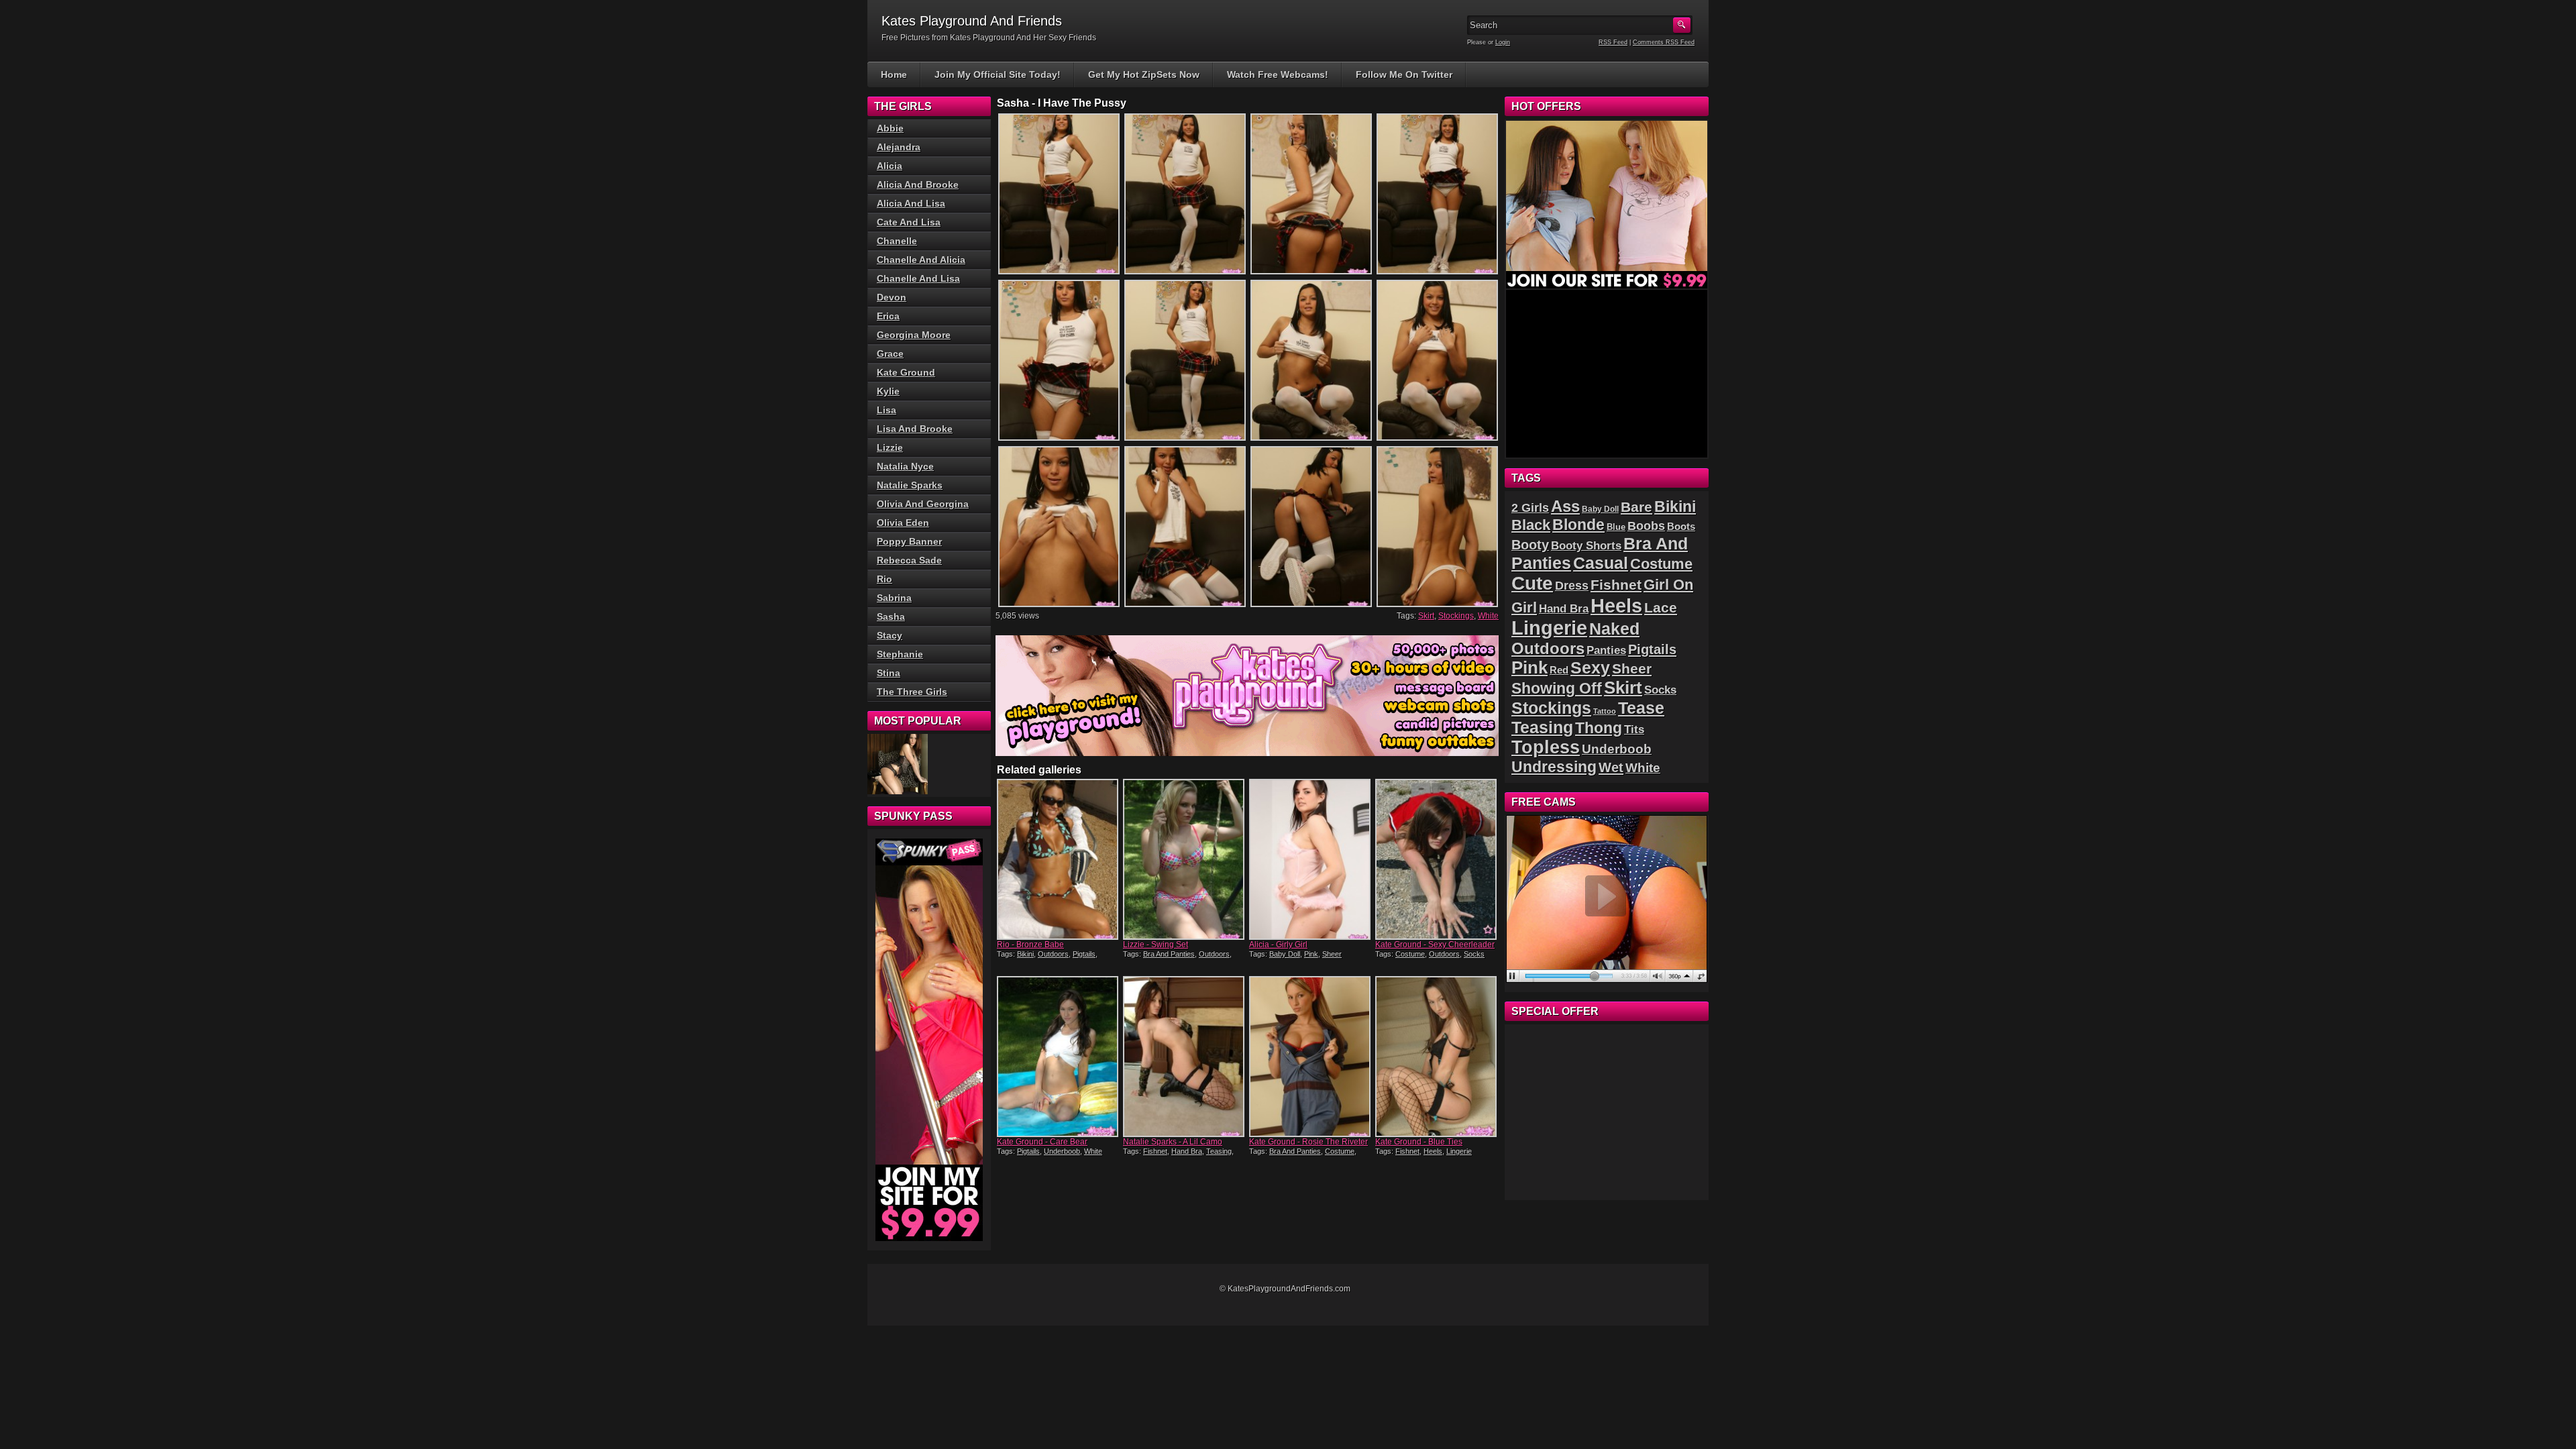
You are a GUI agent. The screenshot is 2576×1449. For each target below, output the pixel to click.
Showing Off (1557, 688)
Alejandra (899, 147)
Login (1503, 42)
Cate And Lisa (909, 222)
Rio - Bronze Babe (1030, 945)
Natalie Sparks (910, 485)
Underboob (1062, 1151)
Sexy (1590, 668)
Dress (1572, 586)
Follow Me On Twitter (1404, 74)
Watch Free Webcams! (1278, 74)
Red (1559, 670)
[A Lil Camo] (1185, 1057)
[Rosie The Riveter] (1311, 1057)
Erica (888, 316)
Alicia (890, 166)
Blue (1616, 527)
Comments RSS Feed (1664, 42)
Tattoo (1605, 711)
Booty (1530, 545)
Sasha (891, 616)
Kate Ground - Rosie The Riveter (1308, 1142)
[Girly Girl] (1311, 859)
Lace (1661, 607)
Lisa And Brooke (915, 429)
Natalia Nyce (905, 466)
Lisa (887, 410)
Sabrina (894, 598)
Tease (1641, 708)
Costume (1410, 954)
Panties (1606, 650)
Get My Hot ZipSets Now (1144, 74)
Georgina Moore (914, 335)
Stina (889, 673)
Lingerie (1459, 1151)
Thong (1599, 728)
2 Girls (1530, 508)
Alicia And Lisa (911, 203)
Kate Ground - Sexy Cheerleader (1435, 945)
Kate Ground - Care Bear (1042, 1142)
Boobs (1646, 526)
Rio (884, 579)
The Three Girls (912, 692)
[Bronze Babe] (1059, 859)
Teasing (1219, 1151)
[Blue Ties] (1437, 1057)
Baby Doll (1285, 954)
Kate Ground (906, 372)
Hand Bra (1187, 1151)
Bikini (1025, 954)
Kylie (888, 391)
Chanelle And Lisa (918, 278)
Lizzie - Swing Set (1156, 945)
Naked (1614, 629)
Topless (1546, 747)
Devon (892, 297)
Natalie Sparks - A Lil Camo (1173, 1142)
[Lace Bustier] (898, 764)
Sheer (1332, 954)
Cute (1532, 583)
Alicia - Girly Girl (1278, 945)
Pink (1311, 954)
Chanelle (897, 241)
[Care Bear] (1059, 1057)
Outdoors (1053, 954)
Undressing (1554, 767)
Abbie (890, 128)
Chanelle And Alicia (921, 260)
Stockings (1456, 616)
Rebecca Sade (909, 560)
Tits (1634, 730)
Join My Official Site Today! (998, 74)
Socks (1474, 954)
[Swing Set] (1185, 859)
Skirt (1426, 616)
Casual (1601, 563)
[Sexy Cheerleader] (1437, 859)
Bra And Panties (1169, 954)
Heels (1433, 1151)
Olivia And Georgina (923, 504)
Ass (1565, 506)
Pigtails (1084, 954)
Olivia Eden (903, 523)
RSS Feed (1613, 42)
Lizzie (890, 447)
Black (1531, 525)
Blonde (1578, 525)
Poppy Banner (909, 541)
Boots (1681, 527)
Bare (1636, 507)
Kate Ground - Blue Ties (1419, 1142)
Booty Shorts (1586, 545)
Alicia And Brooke (918, 184)
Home (894, 74)
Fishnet (1155, 1151)
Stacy (890, 635)
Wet (1611, 767)
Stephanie (900, 654)
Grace (890, 354)
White (1488, 616)
